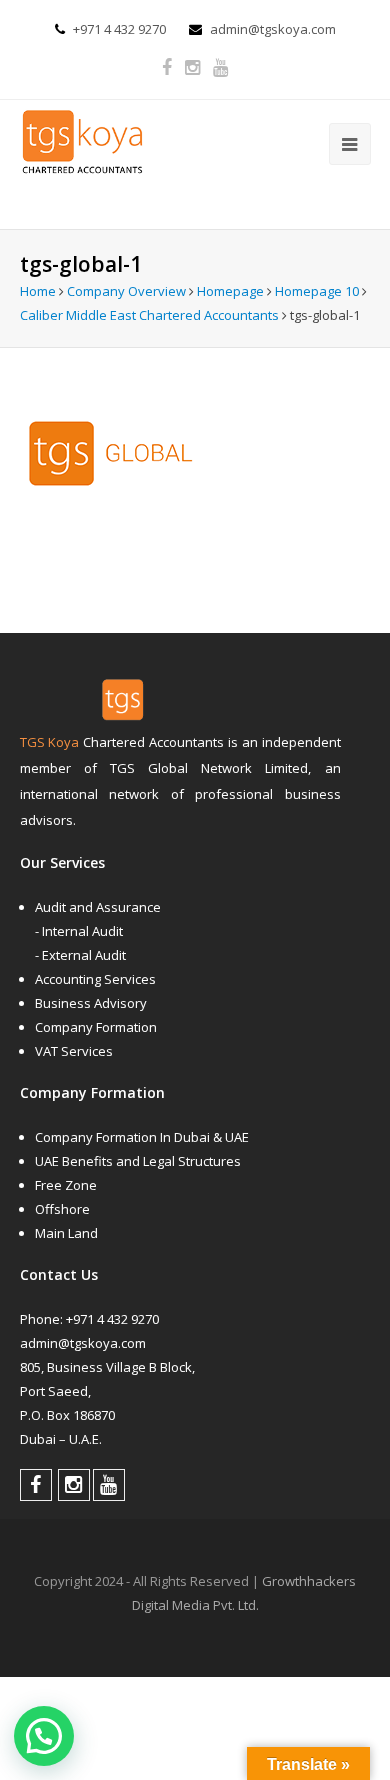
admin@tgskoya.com (273, 29)
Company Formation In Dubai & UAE (142, 1137)
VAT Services (74, 1051)
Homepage (230, 291)
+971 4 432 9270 (119, 29)
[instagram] (192, 67)
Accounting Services (95, 979)
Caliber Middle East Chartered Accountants (149, 315)
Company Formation (96, 1027)
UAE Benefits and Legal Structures (138, 1161)
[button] (44, 1736)
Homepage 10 (317, 291)
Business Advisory (91, 1003)
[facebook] (167, 67)
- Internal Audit (79, 931)
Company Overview (126, 291)
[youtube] (220, 67)
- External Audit (80, 955)
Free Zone (66, 1185)
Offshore (62, 1209)
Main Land (66, 1233)
